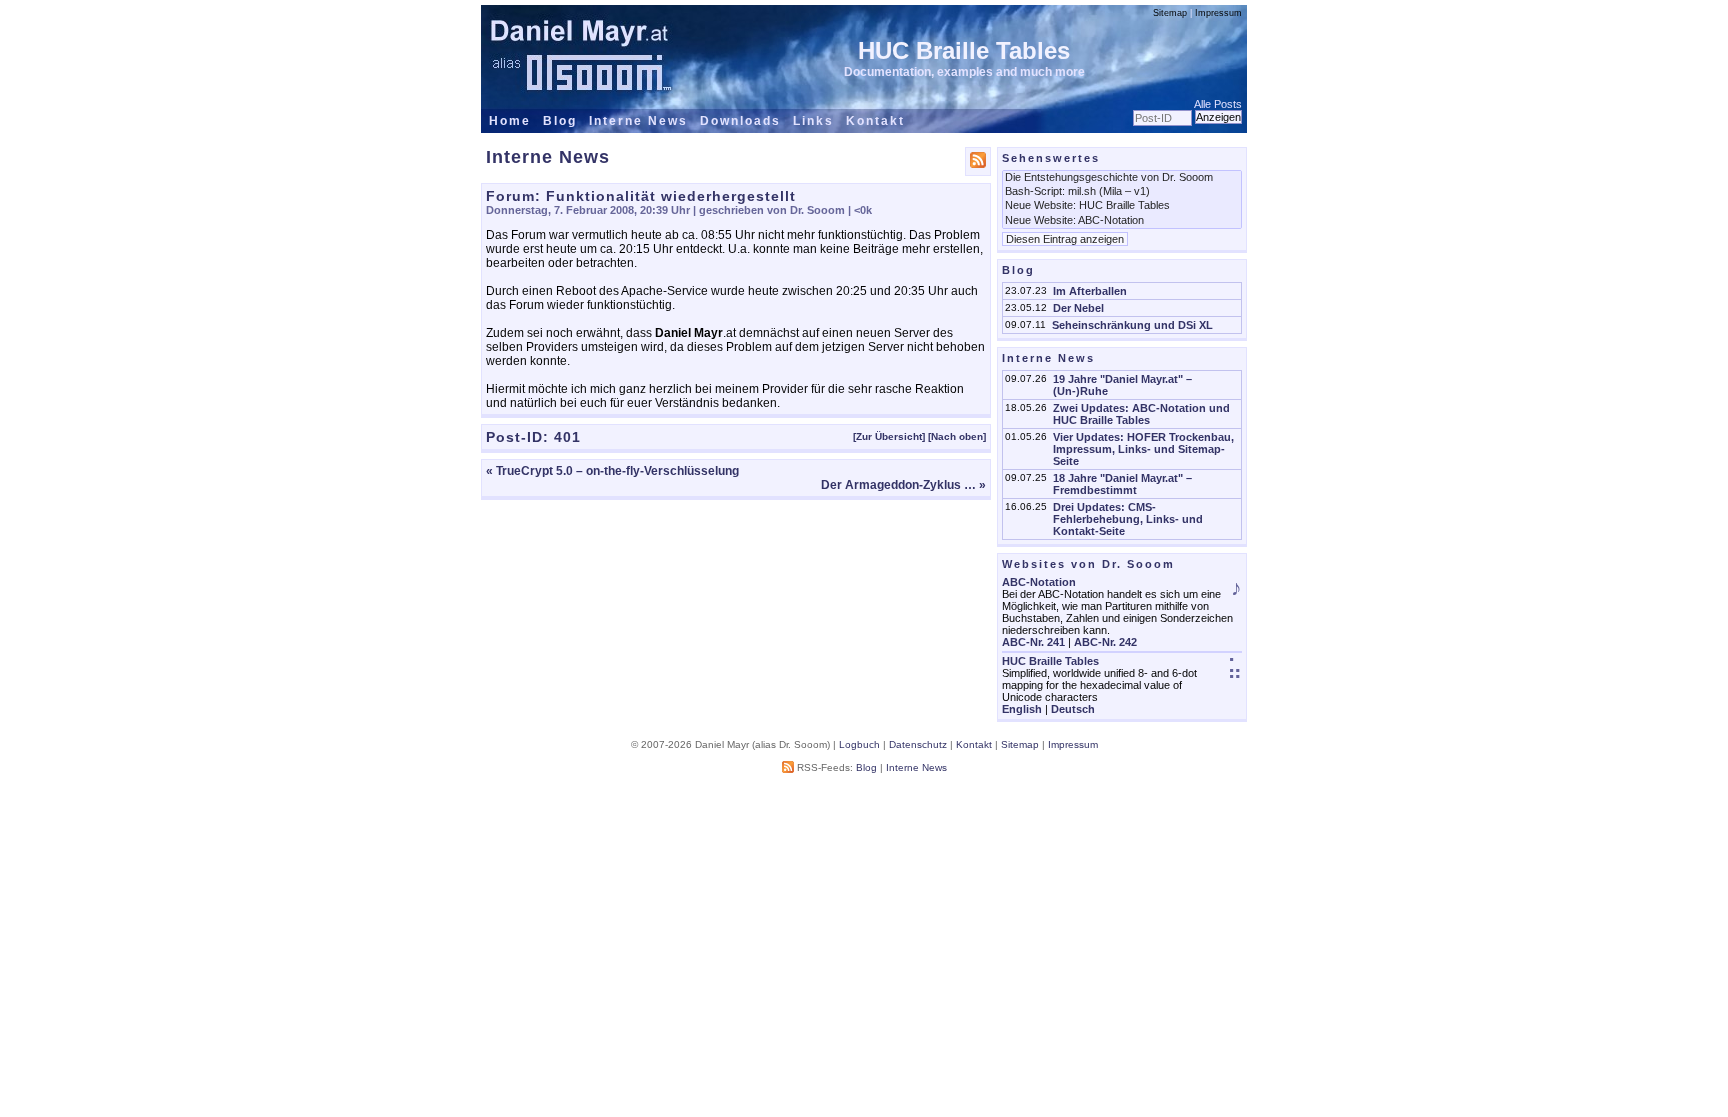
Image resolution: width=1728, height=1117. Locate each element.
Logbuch (859, 744)
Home (510, 121)
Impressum (1218, 13)
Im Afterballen (1090, 291)
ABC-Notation (1039, 582)
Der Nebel (1078, 308)
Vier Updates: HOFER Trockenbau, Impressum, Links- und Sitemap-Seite (1143, 449)
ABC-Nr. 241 (1033, 642)
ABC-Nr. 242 (1105, 642)
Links (813, 121)
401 (567, 437)
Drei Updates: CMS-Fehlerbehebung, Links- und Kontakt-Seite (1128, 519)
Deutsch (1073, 709)
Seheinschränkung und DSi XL (1132, 325)
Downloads (740, 121)
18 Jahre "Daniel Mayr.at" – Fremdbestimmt (1122, 484)
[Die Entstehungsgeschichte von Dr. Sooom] (1122, 178)
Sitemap (1170, 13)
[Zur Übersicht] (889, 436)
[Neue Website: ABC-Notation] (1122, 221)
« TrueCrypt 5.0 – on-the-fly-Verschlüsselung (612, 471)
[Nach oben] (957, 436)
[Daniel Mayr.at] (581, 46)
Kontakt (875, 121)
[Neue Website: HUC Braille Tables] (1122, 206)
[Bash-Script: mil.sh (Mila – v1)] (1122, 192)
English (1022, 709)
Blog (560, 121)
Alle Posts (1218, 104)
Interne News (638, 121)
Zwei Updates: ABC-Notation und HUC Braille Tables (1141, 414)
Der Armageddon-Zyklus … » (903, 485)
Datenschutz (918, 744)
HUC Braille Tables (964, 50)
